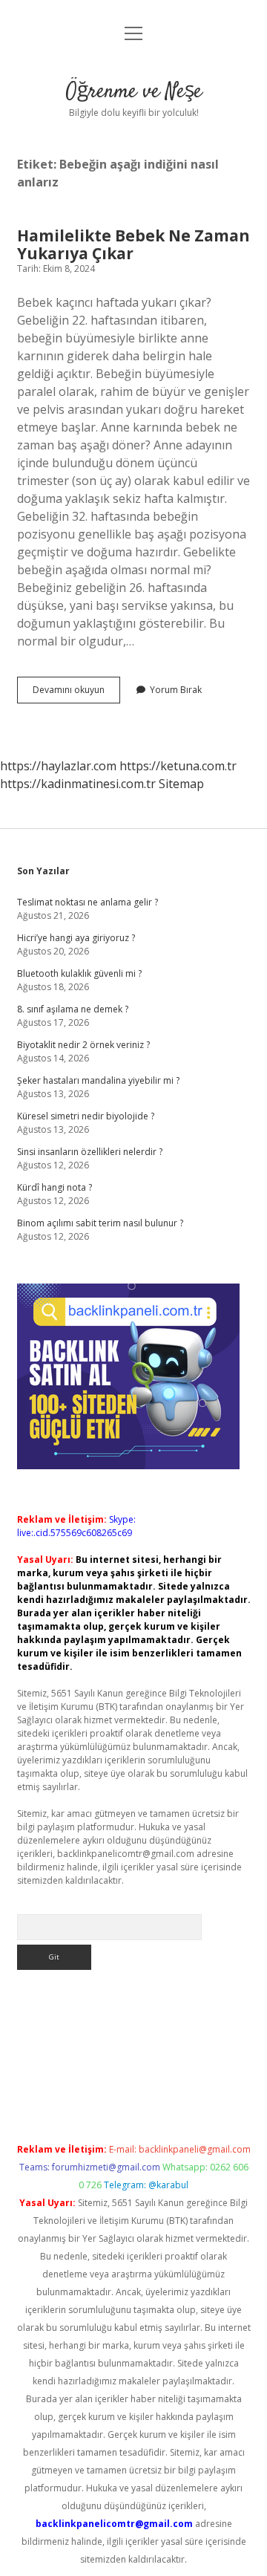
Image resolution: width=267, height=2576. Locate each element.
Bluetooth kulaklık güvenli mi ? (79, 973)
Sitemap (181, 784)
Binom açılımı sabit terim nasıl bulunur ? (100, 1223)
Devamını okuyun (76, 693)
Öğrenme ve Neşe (134, 92)
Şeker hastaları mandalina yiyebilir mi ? (98, 1080)
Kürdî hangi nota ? (55, 1187)
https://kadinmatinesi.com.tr (78, 784)
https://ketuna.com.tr (178, 766)
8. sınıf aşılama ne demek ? (73, 1009)
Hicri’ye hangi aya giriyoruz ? (76, 938)
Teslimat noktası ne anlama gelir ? (88, 902)
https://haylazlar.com (58, 766)
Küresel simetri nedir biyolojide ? (86, 1116)
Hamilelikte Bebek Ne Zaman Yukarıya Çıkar (133, 244)
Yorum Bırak (176, 690)
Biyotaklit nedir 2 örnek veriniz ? (83, 1045)
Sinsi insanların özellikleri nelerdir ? (90, 1152)
